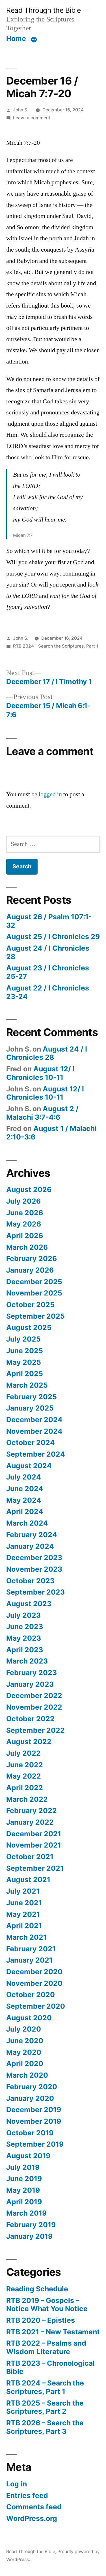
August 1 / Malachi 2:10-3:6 (51, 1133)
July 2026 (23, 1201)
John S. (21, 110)
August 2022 (29, 1742)
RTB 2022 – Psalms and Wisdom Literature (46, 2347)
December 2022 (34, 1695)
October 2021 (30, 1857)
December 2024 (34, 1420)
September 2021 (35, 1868)
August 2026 (29, 1189)
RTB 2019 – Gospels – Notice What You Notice (47, 2305)
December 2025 (34, 1282)
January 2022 (30, 1822)
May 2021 (23, 1914)
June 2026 (25, 1213)
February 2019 (31, 2225)
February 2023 (32, 1673)
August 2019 (28, 2156)
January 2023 (30, 1684)
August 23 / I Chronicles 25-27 (48, 972)
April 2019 (24, 2202)
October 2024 (31, 1442)
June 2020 (25, 2041)
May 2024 (24, 1500)
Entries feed (27, 2495)
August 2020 (29, 2018)
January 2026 (30, 1270)
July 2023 (23, 1615)
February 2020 (32, 2087)
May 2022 (24, 1776)
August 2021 (28, 1879)
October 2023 (30, 1581)
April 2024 (25, 1511)
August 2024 (29, 1466)
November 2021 (34, 1845)
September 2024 (36, 1454)
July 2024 (24, 1477)
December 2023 (34, 1558)
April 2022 (25, 1788)
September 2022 (35, 1730)
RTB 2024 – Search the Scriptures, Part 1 (45, 2387)
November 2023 (34, 1569)
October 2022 (30, 1719)
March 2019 (26, 2213)
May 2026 (24, 1224)
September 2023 (35, 1592)
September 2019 (35, 2144)
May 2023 (24, 1638)
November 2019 (34, 2121)
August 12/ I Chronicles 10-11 (40, 1073)
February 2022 (32, 1811)
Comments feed (34, 2507)
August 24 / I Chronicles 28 (48, 952)
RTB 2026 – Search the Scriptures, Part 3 (45, 2427)
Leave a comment (32, 118)
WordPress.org (32, 2518)
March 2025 (27, 1385)
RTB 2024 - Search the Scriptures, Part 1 (56, 646)
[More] (34, 40)
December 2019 (34, 2110)
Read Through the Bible (43, 10)
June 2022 (25, 1765)
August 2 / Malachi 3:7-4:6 (42, 1113)
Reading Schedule (37, 2289)
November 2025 (34, 1293)
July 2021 (23, 1891)
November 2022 (34, 1707)
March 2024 (27, 1523)
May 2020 (24, 2052)
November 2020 (34, 1983)
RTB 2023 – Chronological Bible (50, 2367)
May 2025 (24, 1362)
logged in (50, 794)
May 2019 (23, 2190)
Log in (17, 2484)
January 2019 (29, 2236)
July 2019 (23, 2167)
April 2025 (25, 1374)
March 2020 (27, 2075)
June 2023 (25, 1627)
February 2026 (32, 1258)
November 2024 (34, 1431)
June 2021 (24, 1903)
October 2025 (30, 1305)
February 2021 (31, 1949)
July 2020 (24, 2029)
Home (16, 38)
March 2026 (27, 1247)
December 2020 (34, 1972)
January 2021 (29, 1960)
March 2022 (27, 1799)
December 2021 (34, 1834)
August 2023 (29, 1604)
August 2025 (29, 1327)
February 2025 (32, 1397)
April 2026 (25, 1236)
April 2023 (25, 1650)
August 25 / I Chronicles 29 (53, 936)
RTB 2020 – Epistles (41, 2320)
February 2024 (32, 1535)
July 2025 (23, 1339)
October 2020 (31, 1995)
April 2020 (25, 2064)
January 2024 (30, 1546)
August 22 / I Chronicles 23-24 (48, 992)
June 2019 (24, 2179)
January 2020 (30, 2098)
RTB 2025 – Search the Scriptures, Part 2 (45, 2407)
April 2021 (24, 1926)
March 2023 (27, 1661)
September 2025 (35, 1316)
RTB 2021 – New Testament (53, 2332)
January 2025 (30, 1408)
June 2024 (25, 1489)
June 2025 (25, 1351)
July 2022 (23, 1753)
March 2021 (26, 1937)
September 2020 (36, 2006)
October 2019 (30, 2133)
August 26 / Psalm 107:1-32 (49, 921)
